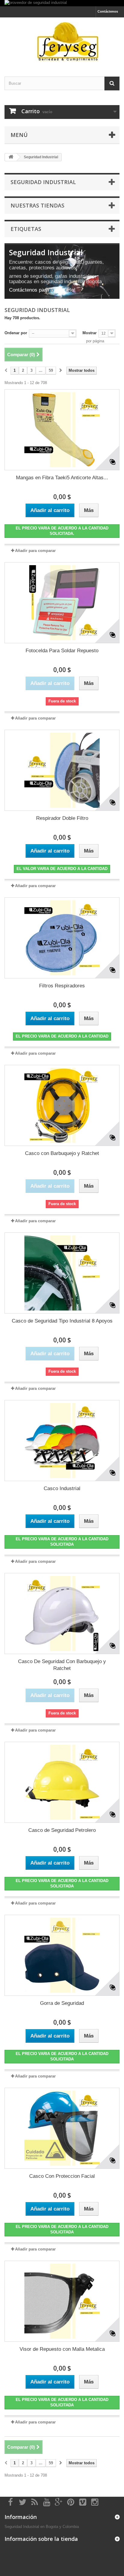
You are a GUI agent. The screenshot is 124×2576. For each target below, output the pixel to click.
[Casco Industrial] (62, 1441)
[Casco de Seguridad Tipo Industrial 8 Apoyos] (62, 1273)
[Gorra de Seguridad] (62, 1955)
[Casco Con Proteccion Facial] (62, 2128)
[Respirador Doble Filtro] (62, 770)
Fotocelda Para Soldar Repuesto (62, 651)
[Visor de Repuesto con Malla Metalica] (62, 2301)
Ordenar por (16, 333)
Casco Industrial (62, 1488)
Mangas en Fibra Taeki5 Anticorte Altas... (62, 478)
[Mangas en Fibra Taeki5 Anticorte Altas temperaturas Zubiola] (62, 430)
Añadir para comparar (35, 551)
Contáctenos (108, 11)
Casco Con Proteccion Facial (62, 2176)
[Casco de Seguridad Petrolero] (62, 1782)
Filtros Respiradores (62, 986)
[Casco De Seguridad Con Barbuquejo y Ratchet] (62, 1614)
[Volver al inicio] (11, 157)
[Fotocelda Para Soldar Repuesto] (62, 603)
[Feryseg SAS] (62, 42)
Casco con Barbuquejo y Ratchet (62, 1153)
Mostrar (90, 333)
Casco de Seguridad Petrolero (62, 1830)
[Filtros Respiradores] (62, 938)
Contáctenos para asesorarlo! (42, 290)
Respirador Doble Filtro (62, 818)
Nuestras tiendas (37, 205)
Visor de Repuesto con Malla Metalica (62, 2349)
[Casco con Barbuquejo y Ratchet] (62, 1105)
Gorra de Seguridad (62, 2003)
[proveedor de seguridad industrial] (62, 3)
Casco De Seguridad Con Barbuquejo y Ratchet (62, 1665)
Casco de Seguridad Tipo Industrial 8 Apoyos (62, 1321)
